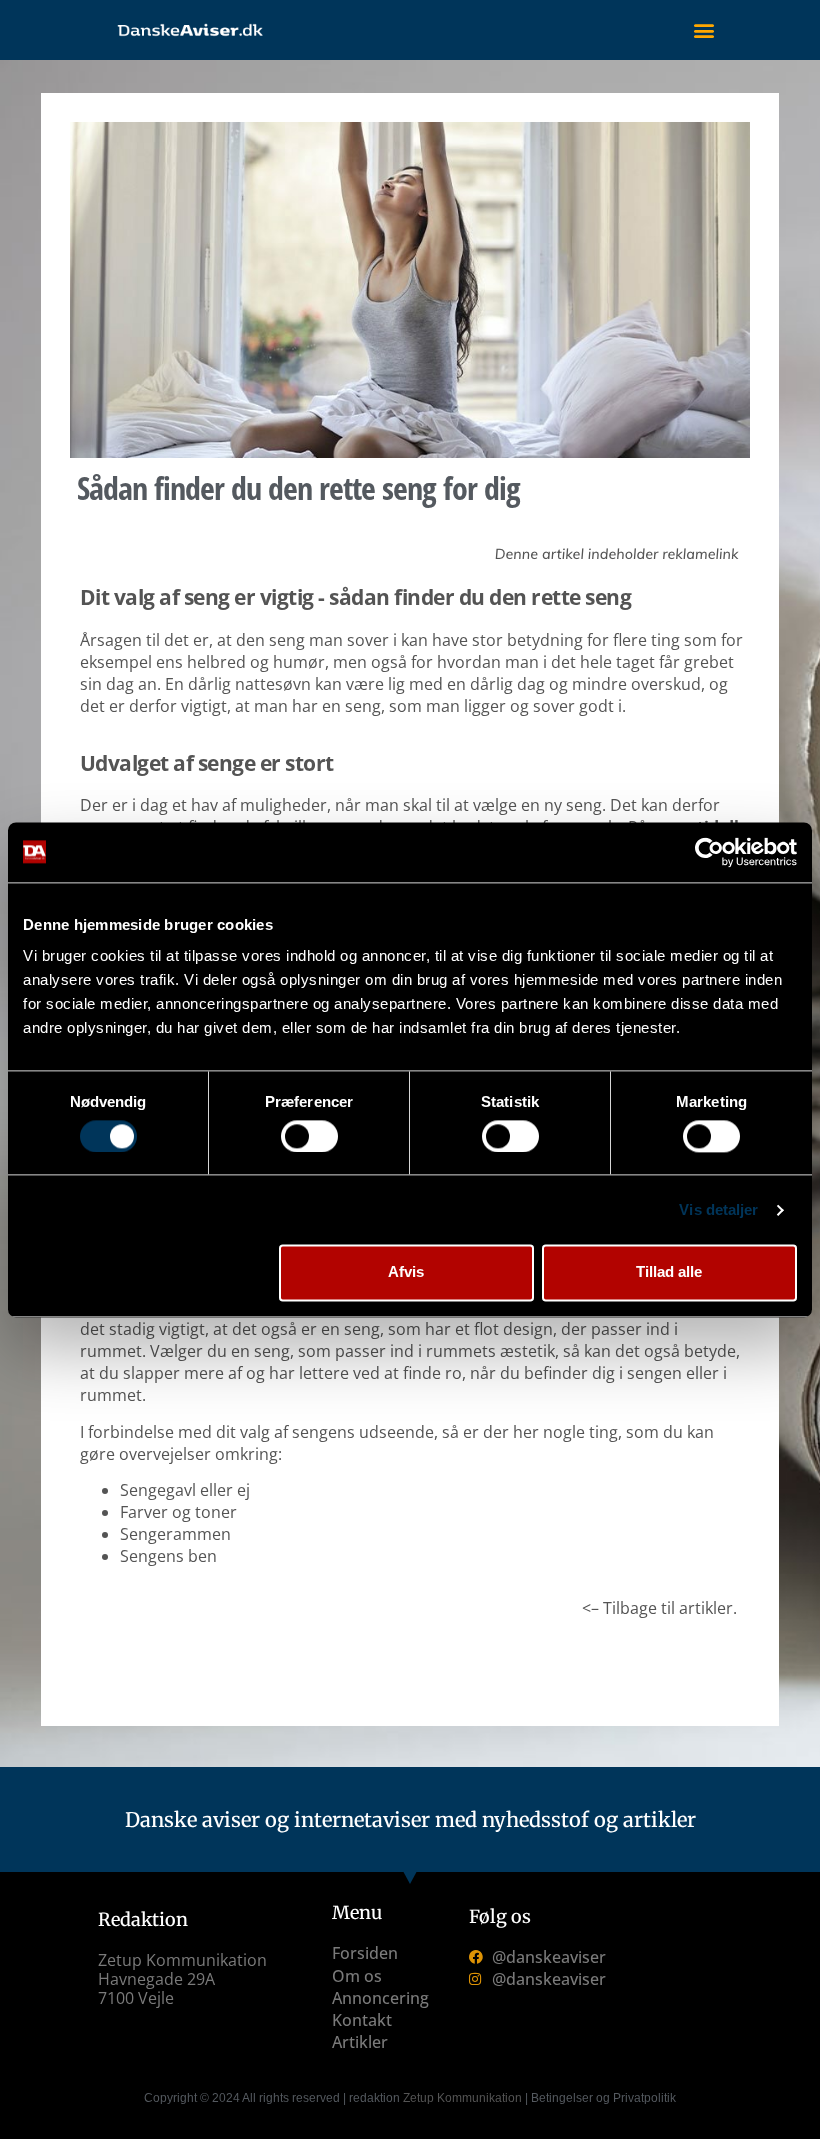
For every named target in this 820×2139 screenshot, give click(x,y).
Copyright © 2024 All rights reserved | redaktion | (337, 2098)
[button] (703, 30)
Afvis (406, 1272)
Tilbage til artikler (668, 1608)
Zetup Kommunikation (462, 2098)
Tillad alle (669, 1272)
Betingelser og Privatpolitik (603, 2098)
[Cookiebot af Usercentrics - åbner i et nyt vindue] (709, 852)
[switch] (309, 1136)
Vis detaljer (718, 1209)
